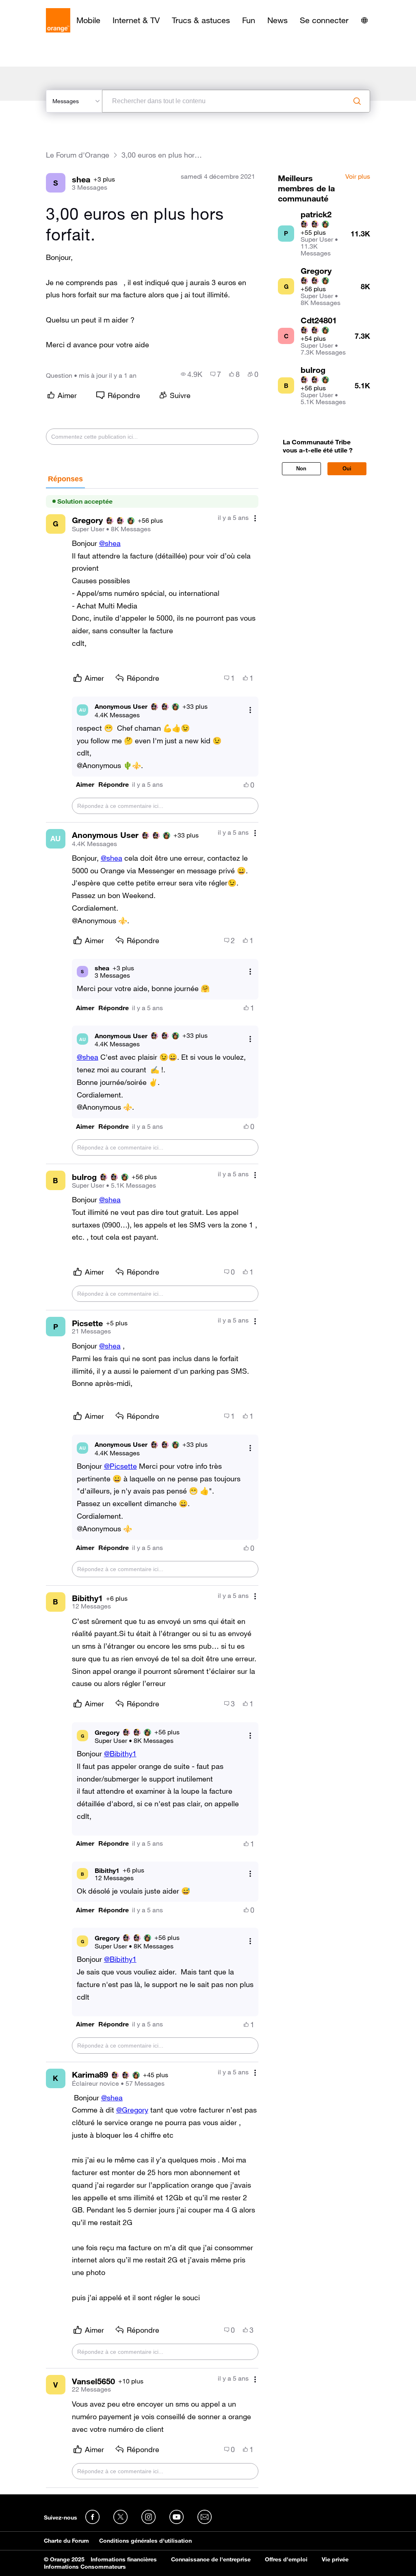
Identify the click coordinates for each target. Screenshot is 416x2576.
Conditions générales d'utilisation (145, 2541)
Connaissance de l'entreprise (211, 2559)
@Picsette (120, 1466)
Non (301, 469)
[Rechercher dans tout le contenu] (357, 101)
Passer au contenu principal (43, 6)
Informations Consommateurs (85, 2567)
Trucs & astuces (201, 20)
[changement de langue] (364, 20)
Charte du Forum (66, 2541)
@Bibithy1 (120, 1753)
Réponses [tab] (65, 479)
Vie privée (335, 2559)
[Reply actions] (250, 710)
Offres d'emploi (286, 2559)
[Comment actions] (255, 518)
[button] (85, 785)
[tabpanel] (152, 1488)
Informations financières (124, 2559)
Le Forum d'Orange (78, 155)
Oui (347, 469)
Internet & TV (136, 20)
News (277, 20)
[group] (192, 374)
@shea (110, 543)
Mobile (88, 20)
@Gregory (132, 2110)
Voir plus (358, 177)
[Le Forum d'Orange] (58, 20)
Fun (249, 20)
